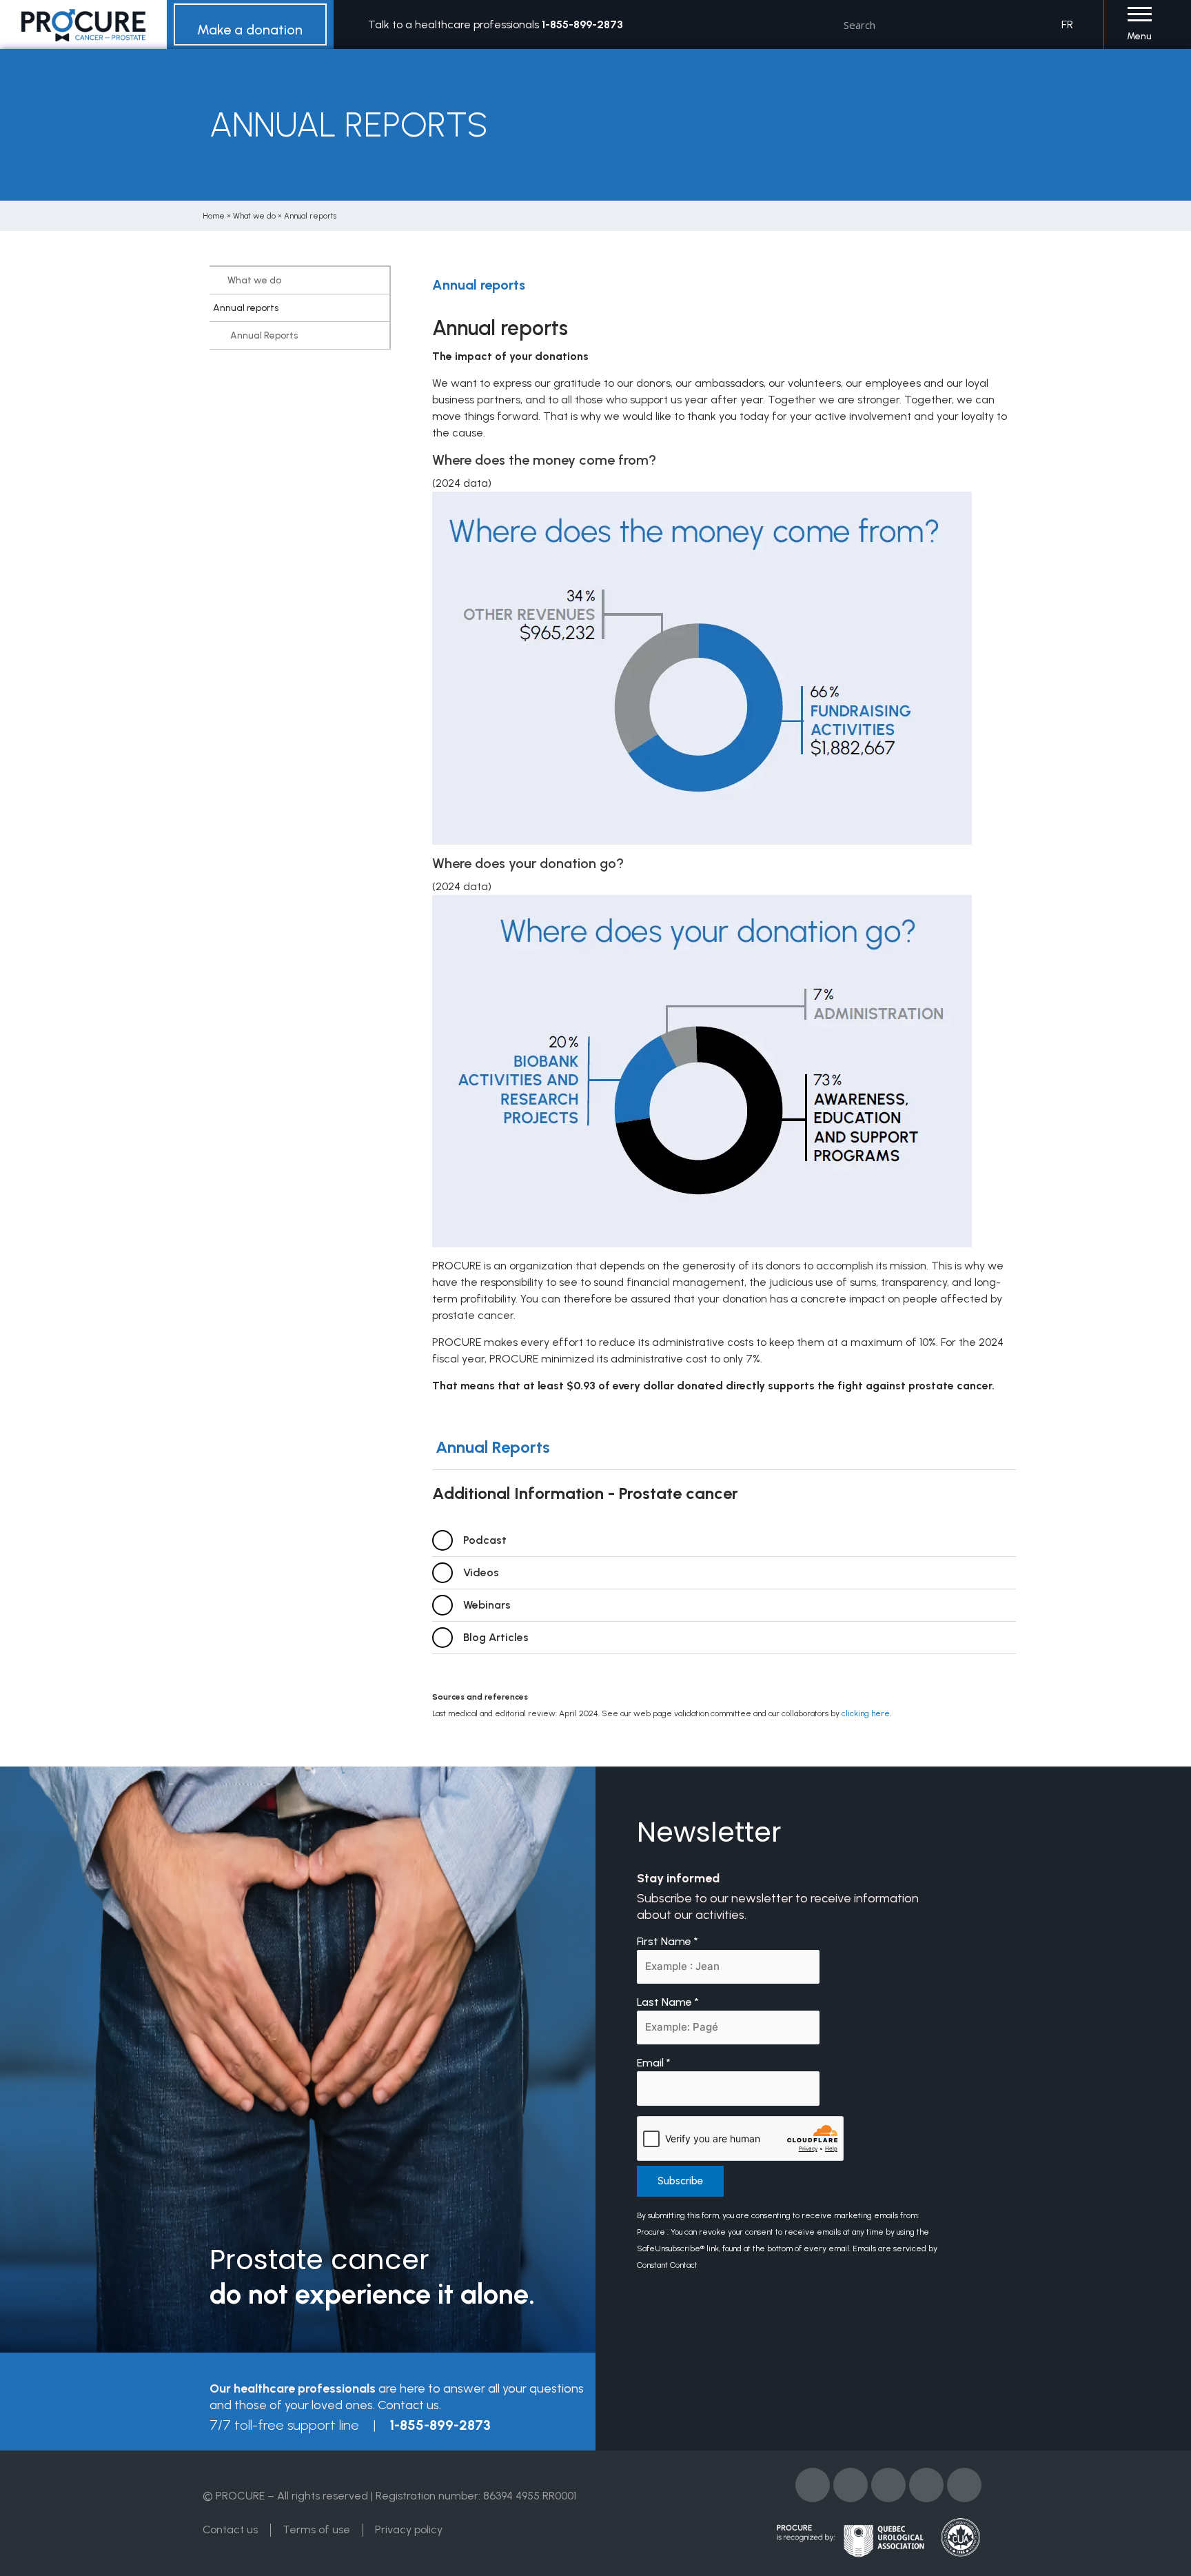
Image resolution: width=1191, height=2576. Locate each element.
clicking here (866, 1713)
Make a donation (250, 30)
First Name (668, 1941)
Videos (481, 1572)
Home (214, 216)
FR (1067, 24)
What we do (254, 216)
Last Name (668, 2002)
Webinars (487, 1605)
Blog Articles (496, 1637)
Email (654, 2063)
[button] (724, 1448)
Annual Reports (264, 335)
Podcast (485, 1540)
